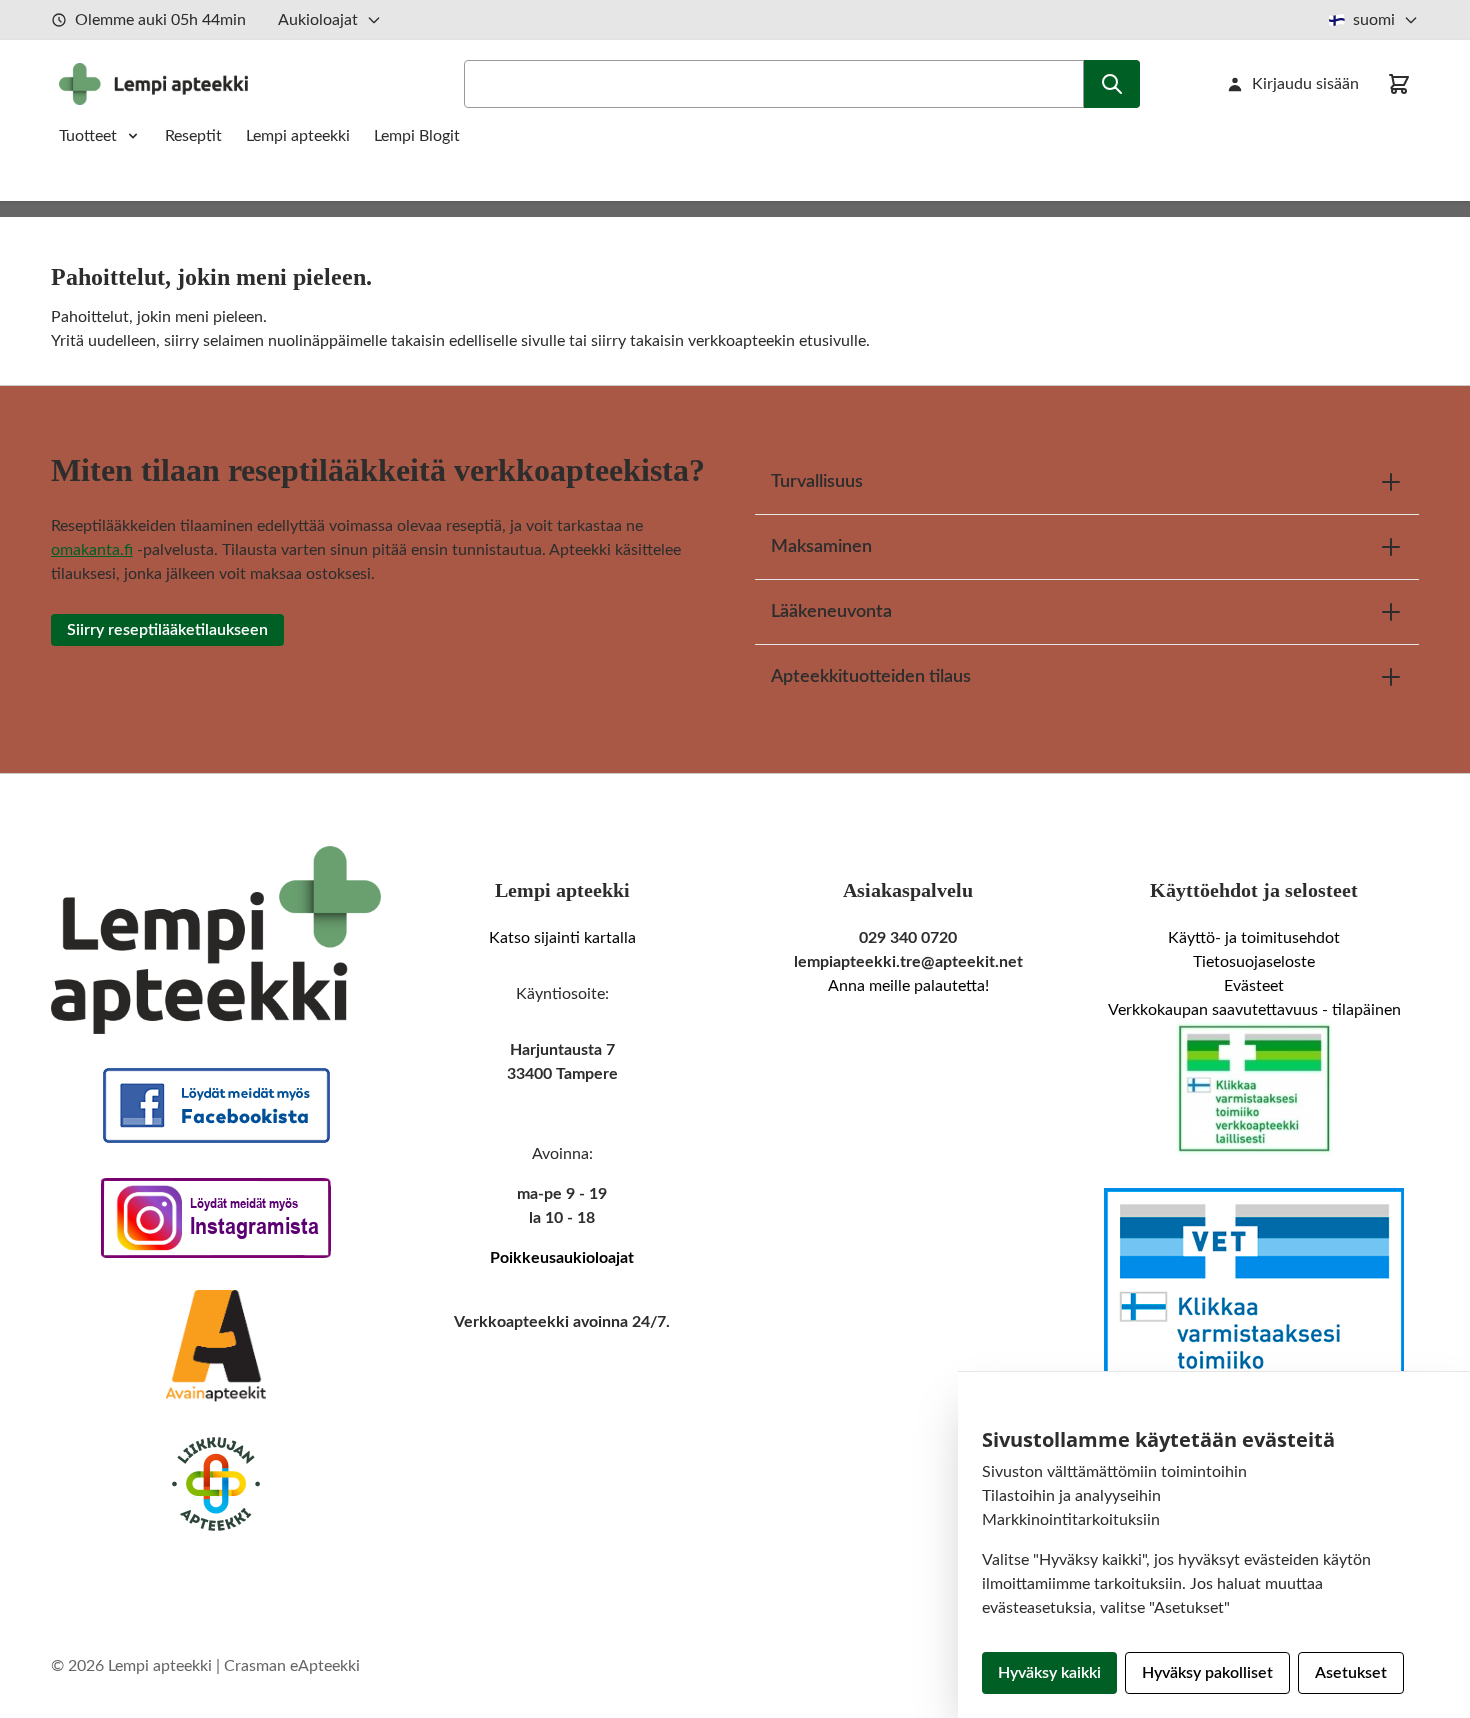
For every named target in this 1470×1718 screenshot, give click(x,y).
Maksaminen (821, 547)
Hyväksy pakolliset (1207, 1673)
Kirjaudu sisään (1305, 84)
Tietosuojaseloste (1254, 962)
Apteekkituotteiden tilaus (871, 677)
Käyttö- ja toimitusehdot (1254, 938)
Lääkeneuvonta (831, 612)
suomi (1374, 20)
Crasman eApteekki (292, 1666)
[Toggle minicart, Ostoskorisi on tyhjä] (1399, 84)
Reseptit (193, 136)
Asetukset (1351, 1673)
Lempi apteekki (298, 136)
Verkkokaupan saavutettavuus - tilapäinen (1254, 1010)
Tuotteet (88, 136)
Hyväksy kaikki (1049, 1673)
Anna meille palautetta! (908, 986)
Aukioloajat (318, 20)
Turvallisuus (817, 482)
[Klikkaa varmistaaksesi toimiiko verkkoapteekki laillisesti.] (1254, 1089)
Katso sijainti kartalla (562, 938)
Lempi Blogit (417, 136)
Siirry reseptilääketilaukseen (167, 630)
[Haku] (1112, 84)
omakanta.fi (92, 550)
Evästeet (1254, 986)
